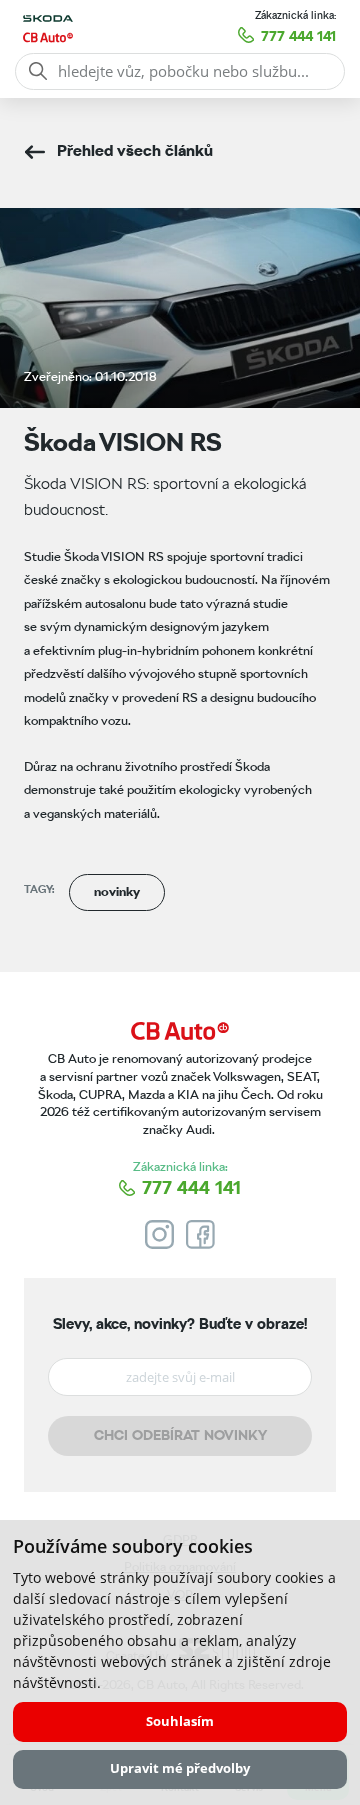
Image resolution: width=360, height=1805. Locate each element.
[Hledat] (38, 71)
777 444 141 (298, 36)
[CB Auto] (179, 1031)
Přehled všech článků (135, 150)
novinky (117, 891)
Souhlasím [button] (180, 1721)
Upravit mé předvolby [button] (180, 1768)
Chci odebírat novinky (180, 1435)
